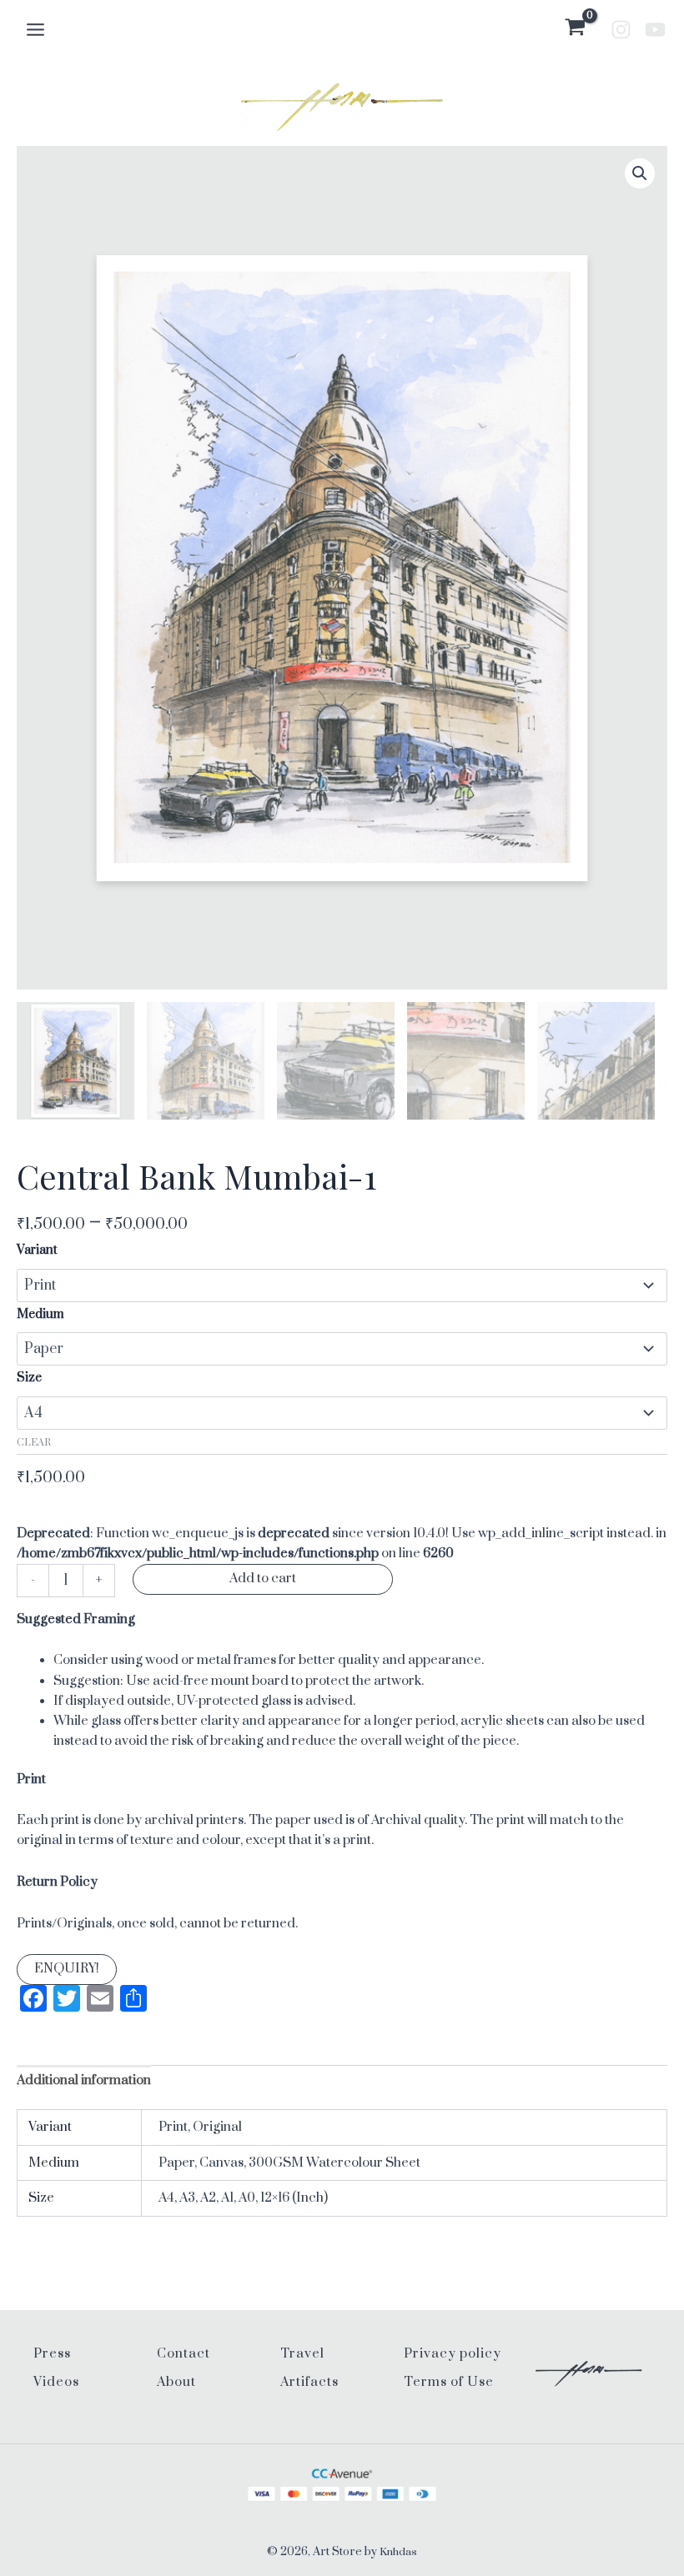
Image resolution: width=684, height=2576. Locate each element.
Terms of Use (449, 2382)
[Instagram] (621, 30)
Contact (184, 2354)
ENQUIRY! (67, 1969)
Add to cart (263, 1579)
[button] (640, 173)
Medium (40, 1314)
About (176, 2382)
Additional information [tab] (84, 2080)
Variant (37, 1250)
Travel (302, 2354)
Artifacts (309, 2382)
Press (52, 2354)
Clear (34, 1443)
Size (29, 1378)
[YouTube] (655, 30)
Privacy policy (453, 2354)
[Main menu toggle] (35, 29)
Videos (56, 2382)
